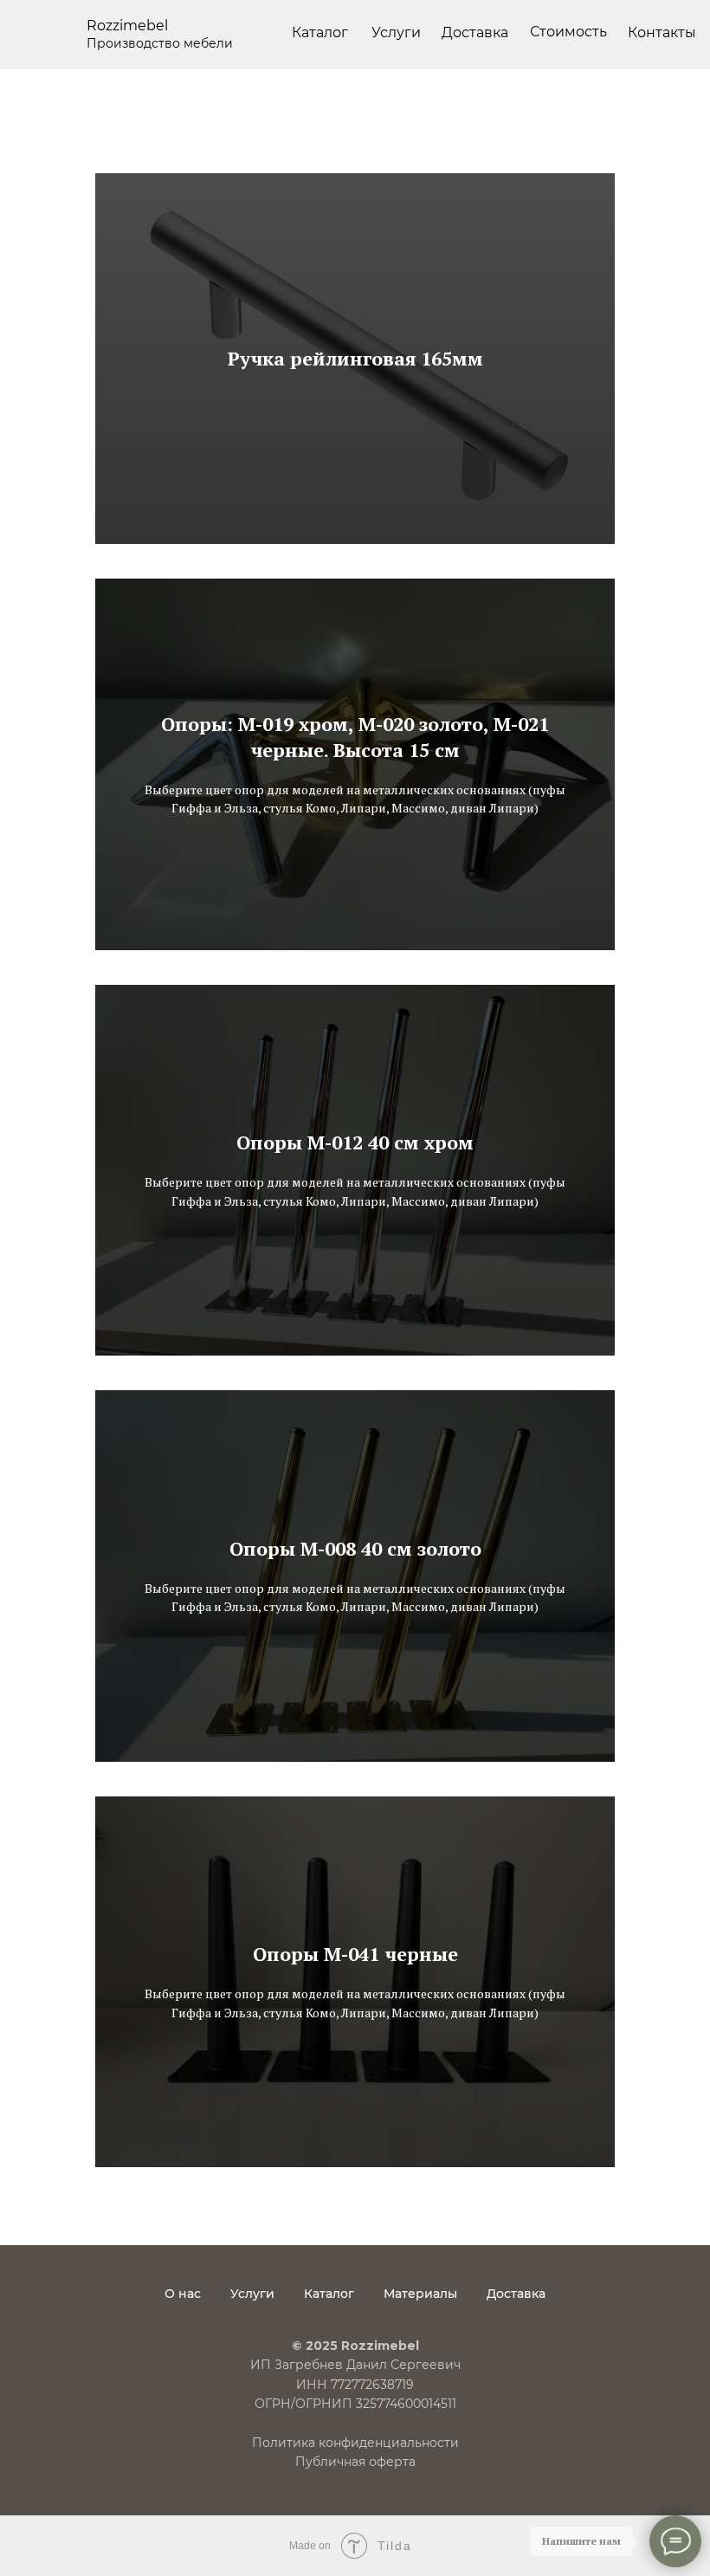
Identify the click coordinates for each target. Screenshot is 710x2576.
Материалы (420, 2294)
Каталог (320, 32)
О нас (183, 2294)
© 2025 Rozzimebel (355, 2346)
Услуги (252, 2294)
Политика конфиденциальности (355, 2443)
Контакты (662, 32)
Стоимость (568, 32)
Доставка (475, 32)
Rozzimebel (127, 26)
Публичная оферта (355, 2462)
